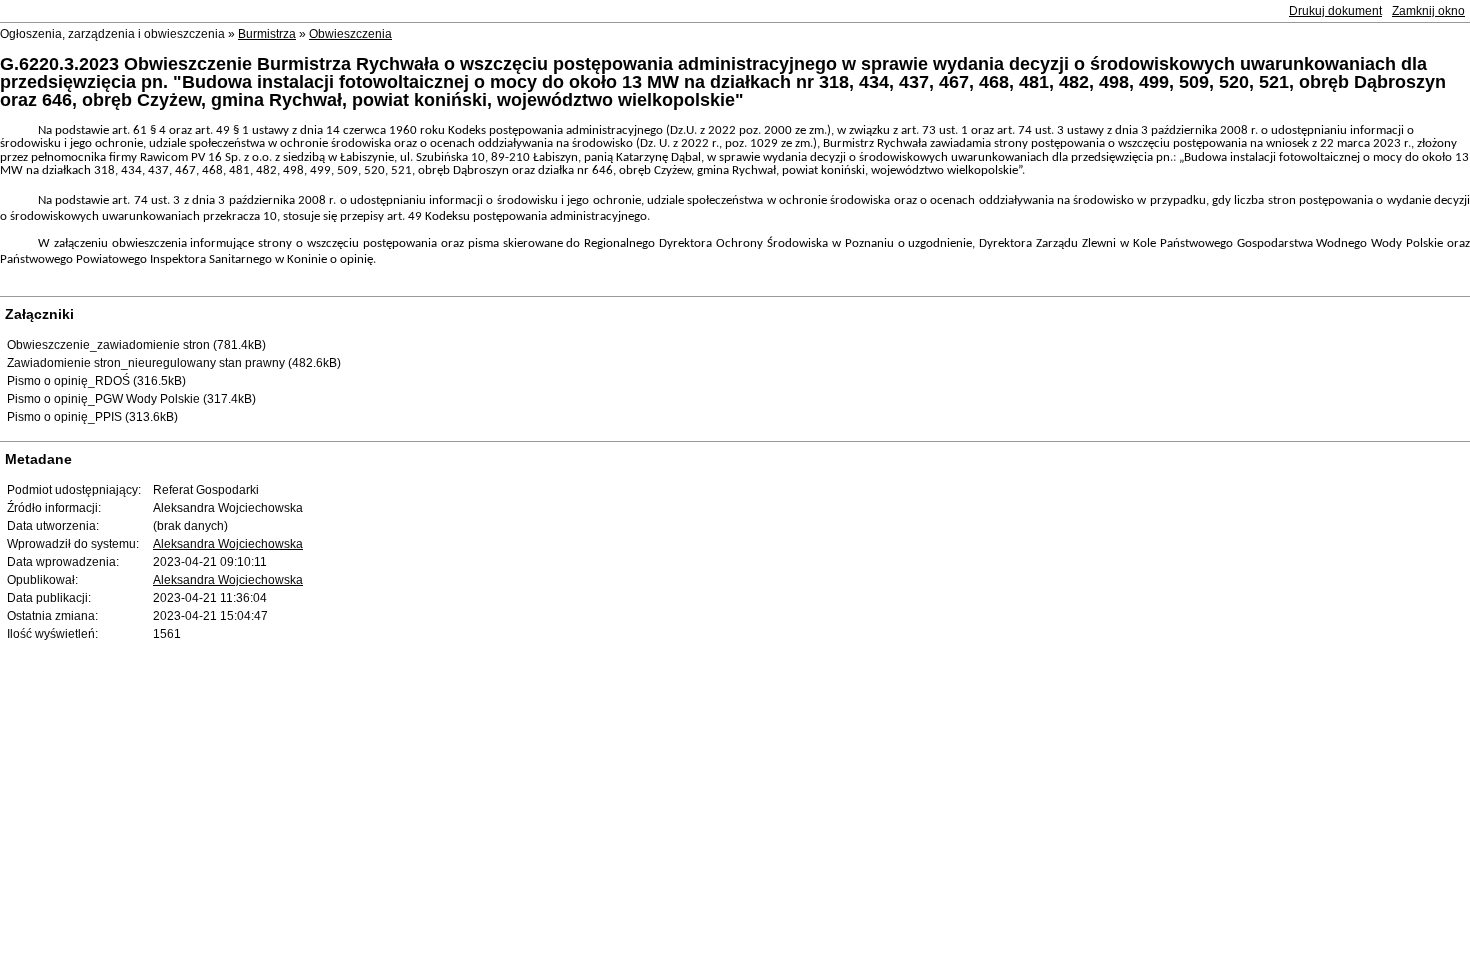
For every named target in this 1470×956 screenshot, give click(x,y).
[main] (735, 203)
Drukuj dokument (1335, 11)
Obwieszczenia (350, 34)
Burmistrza (267, 34)
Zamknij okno (1428, 11)
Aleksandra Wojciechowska (228, 544)
